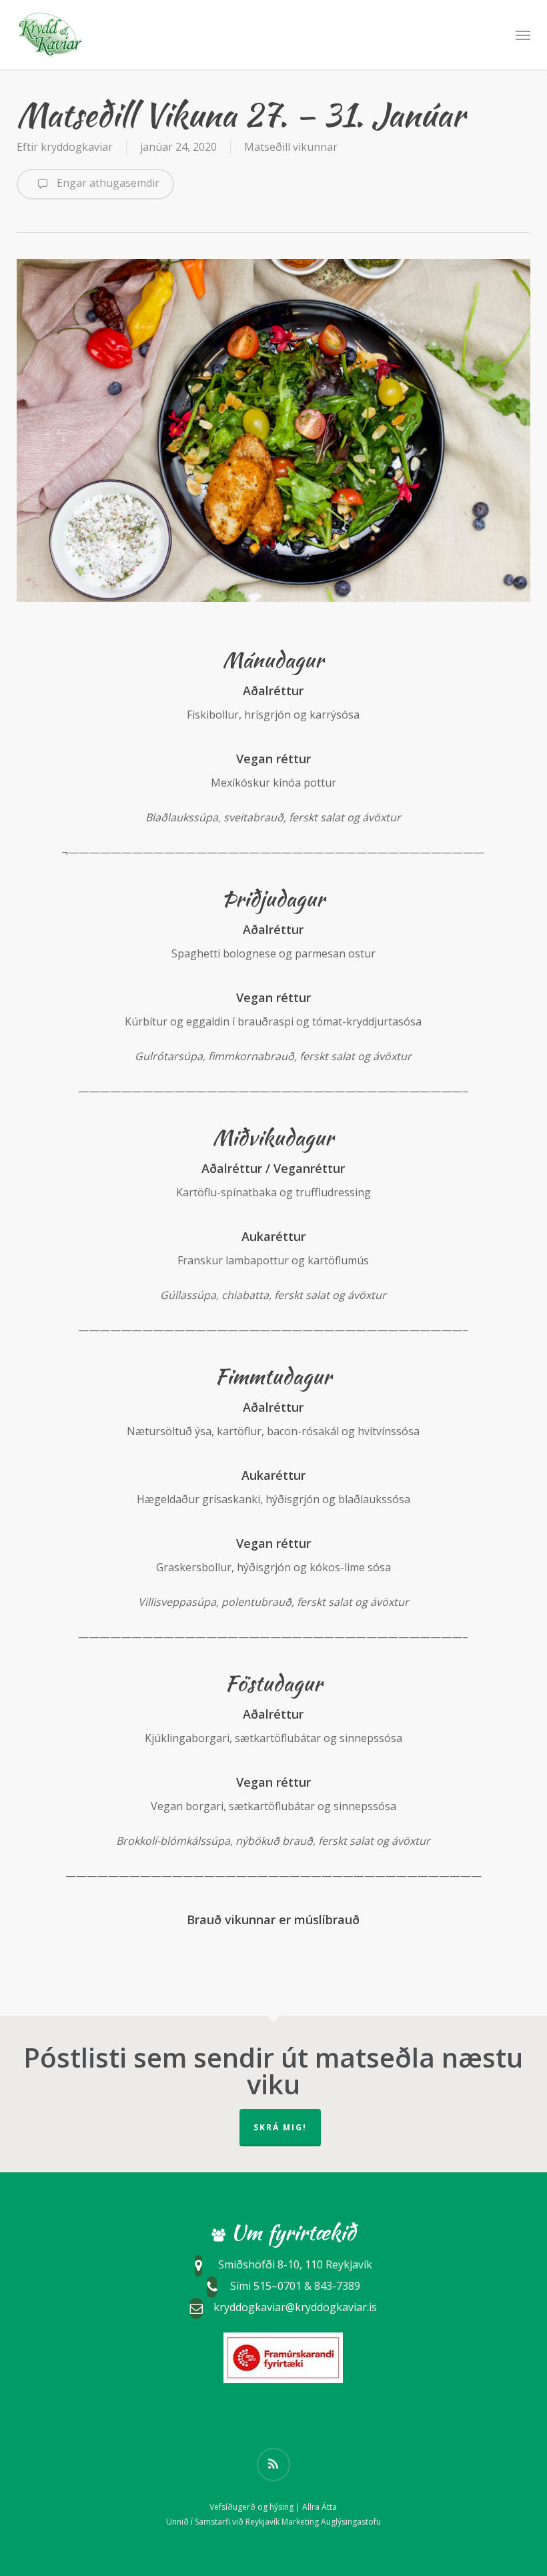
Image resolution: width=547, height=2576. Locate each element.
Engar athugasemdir (107, 183)
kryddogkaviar (77, 147)
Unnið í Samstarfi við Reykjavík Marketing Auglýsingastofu (273, 2522)
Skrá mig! (280, 2127)
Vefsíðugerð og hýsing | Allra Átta (273, 2507)
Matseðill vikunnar (291, 147)
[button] (523, 35)
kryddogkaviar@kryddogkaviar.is (295, 2307)
